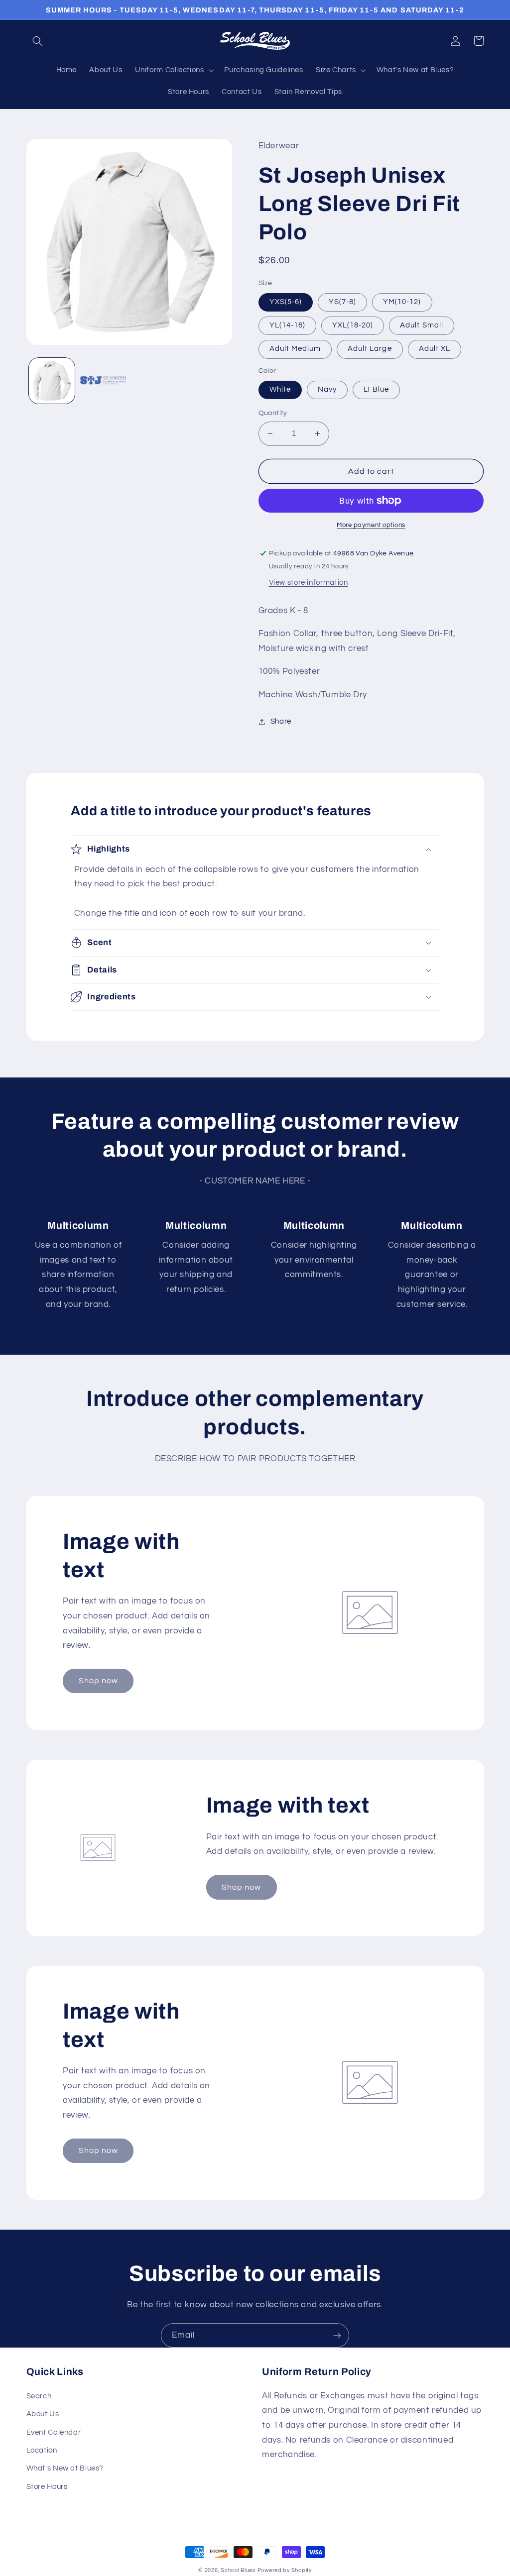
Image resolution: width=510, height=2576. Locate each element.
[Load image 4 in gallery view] (103, 381)
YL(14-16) (287, 325)
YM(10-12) (402, 302)
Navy (327, 389)
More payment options (371, 525)
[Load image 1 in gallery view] (52, 381)
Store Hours (47, 2487)
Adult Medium (295, 349)
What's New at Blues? (65, 2468)
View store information (309, 583)
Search (39, 2396)
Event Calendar (54, 2432)
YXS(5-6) (286, 302)
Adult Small (422, 325)
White (280, 389)
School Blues (238, 2570)
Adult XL (435, 349)
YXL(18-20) (353, 325)
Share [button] (281, 721)
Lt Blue (376, 389)
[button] (38, 41)
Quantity (273, 413)
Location (42, 2450)
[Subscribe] (337, 2335)
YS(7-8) (342, 302)
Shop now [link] (98, 1681)
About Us (43, 2414)
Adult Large (370, 349)
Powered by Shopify (285, 2570)
